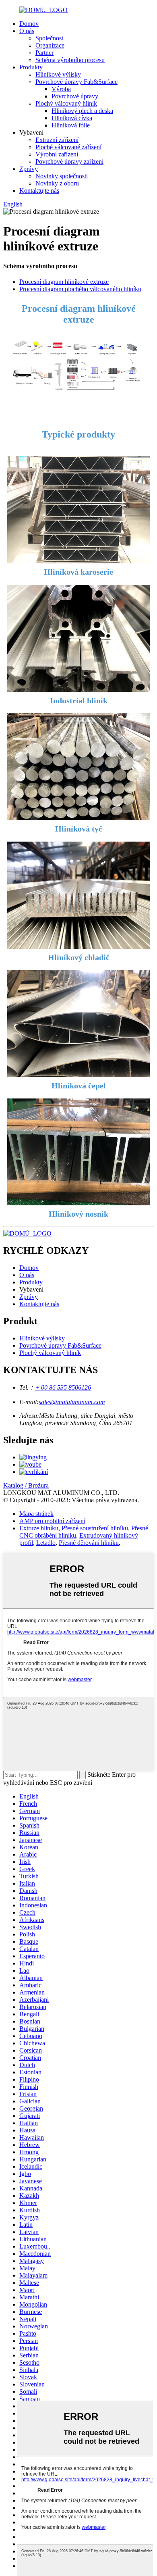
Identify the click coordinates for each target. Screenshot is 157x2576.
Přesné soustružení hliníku (95, 1528)
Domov (29, 24)
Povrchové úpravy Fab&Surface (76, 82)
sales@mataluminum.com (72, 1402)
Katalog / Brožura (26, 1485)
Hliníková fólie (71, 125)
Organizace (50, 45)
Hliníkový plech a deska (82, 111)
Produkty (31, 67)
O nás (27, 31)
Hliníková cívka (72, 118)
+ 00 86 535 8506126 (63, 1387)
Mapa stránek (36, 1514)
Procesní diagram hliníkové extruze (64, 282)
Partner (44, 53)
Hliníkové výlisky (58, 74)
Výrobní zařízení (57, 154)
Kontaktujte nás (39, 191)
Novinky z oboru (57, 183)
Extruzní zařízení (57, 140)
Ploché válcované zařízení (68, 147)
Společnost (49, 38)
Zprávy (29, 169)
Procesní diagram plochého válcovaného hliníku (80, 289)
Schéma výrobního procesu (70, 60)
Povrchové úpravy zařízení (69, 162)
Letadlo (46, 1543)
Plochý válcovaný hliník (66, 103)
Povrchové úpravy (75, 96)
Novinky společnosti (62, 176)
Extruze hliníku (39, 1528)
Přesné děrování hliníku (89, 1543)
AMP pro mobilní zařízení (52, 1521)
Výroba (61, 89)
